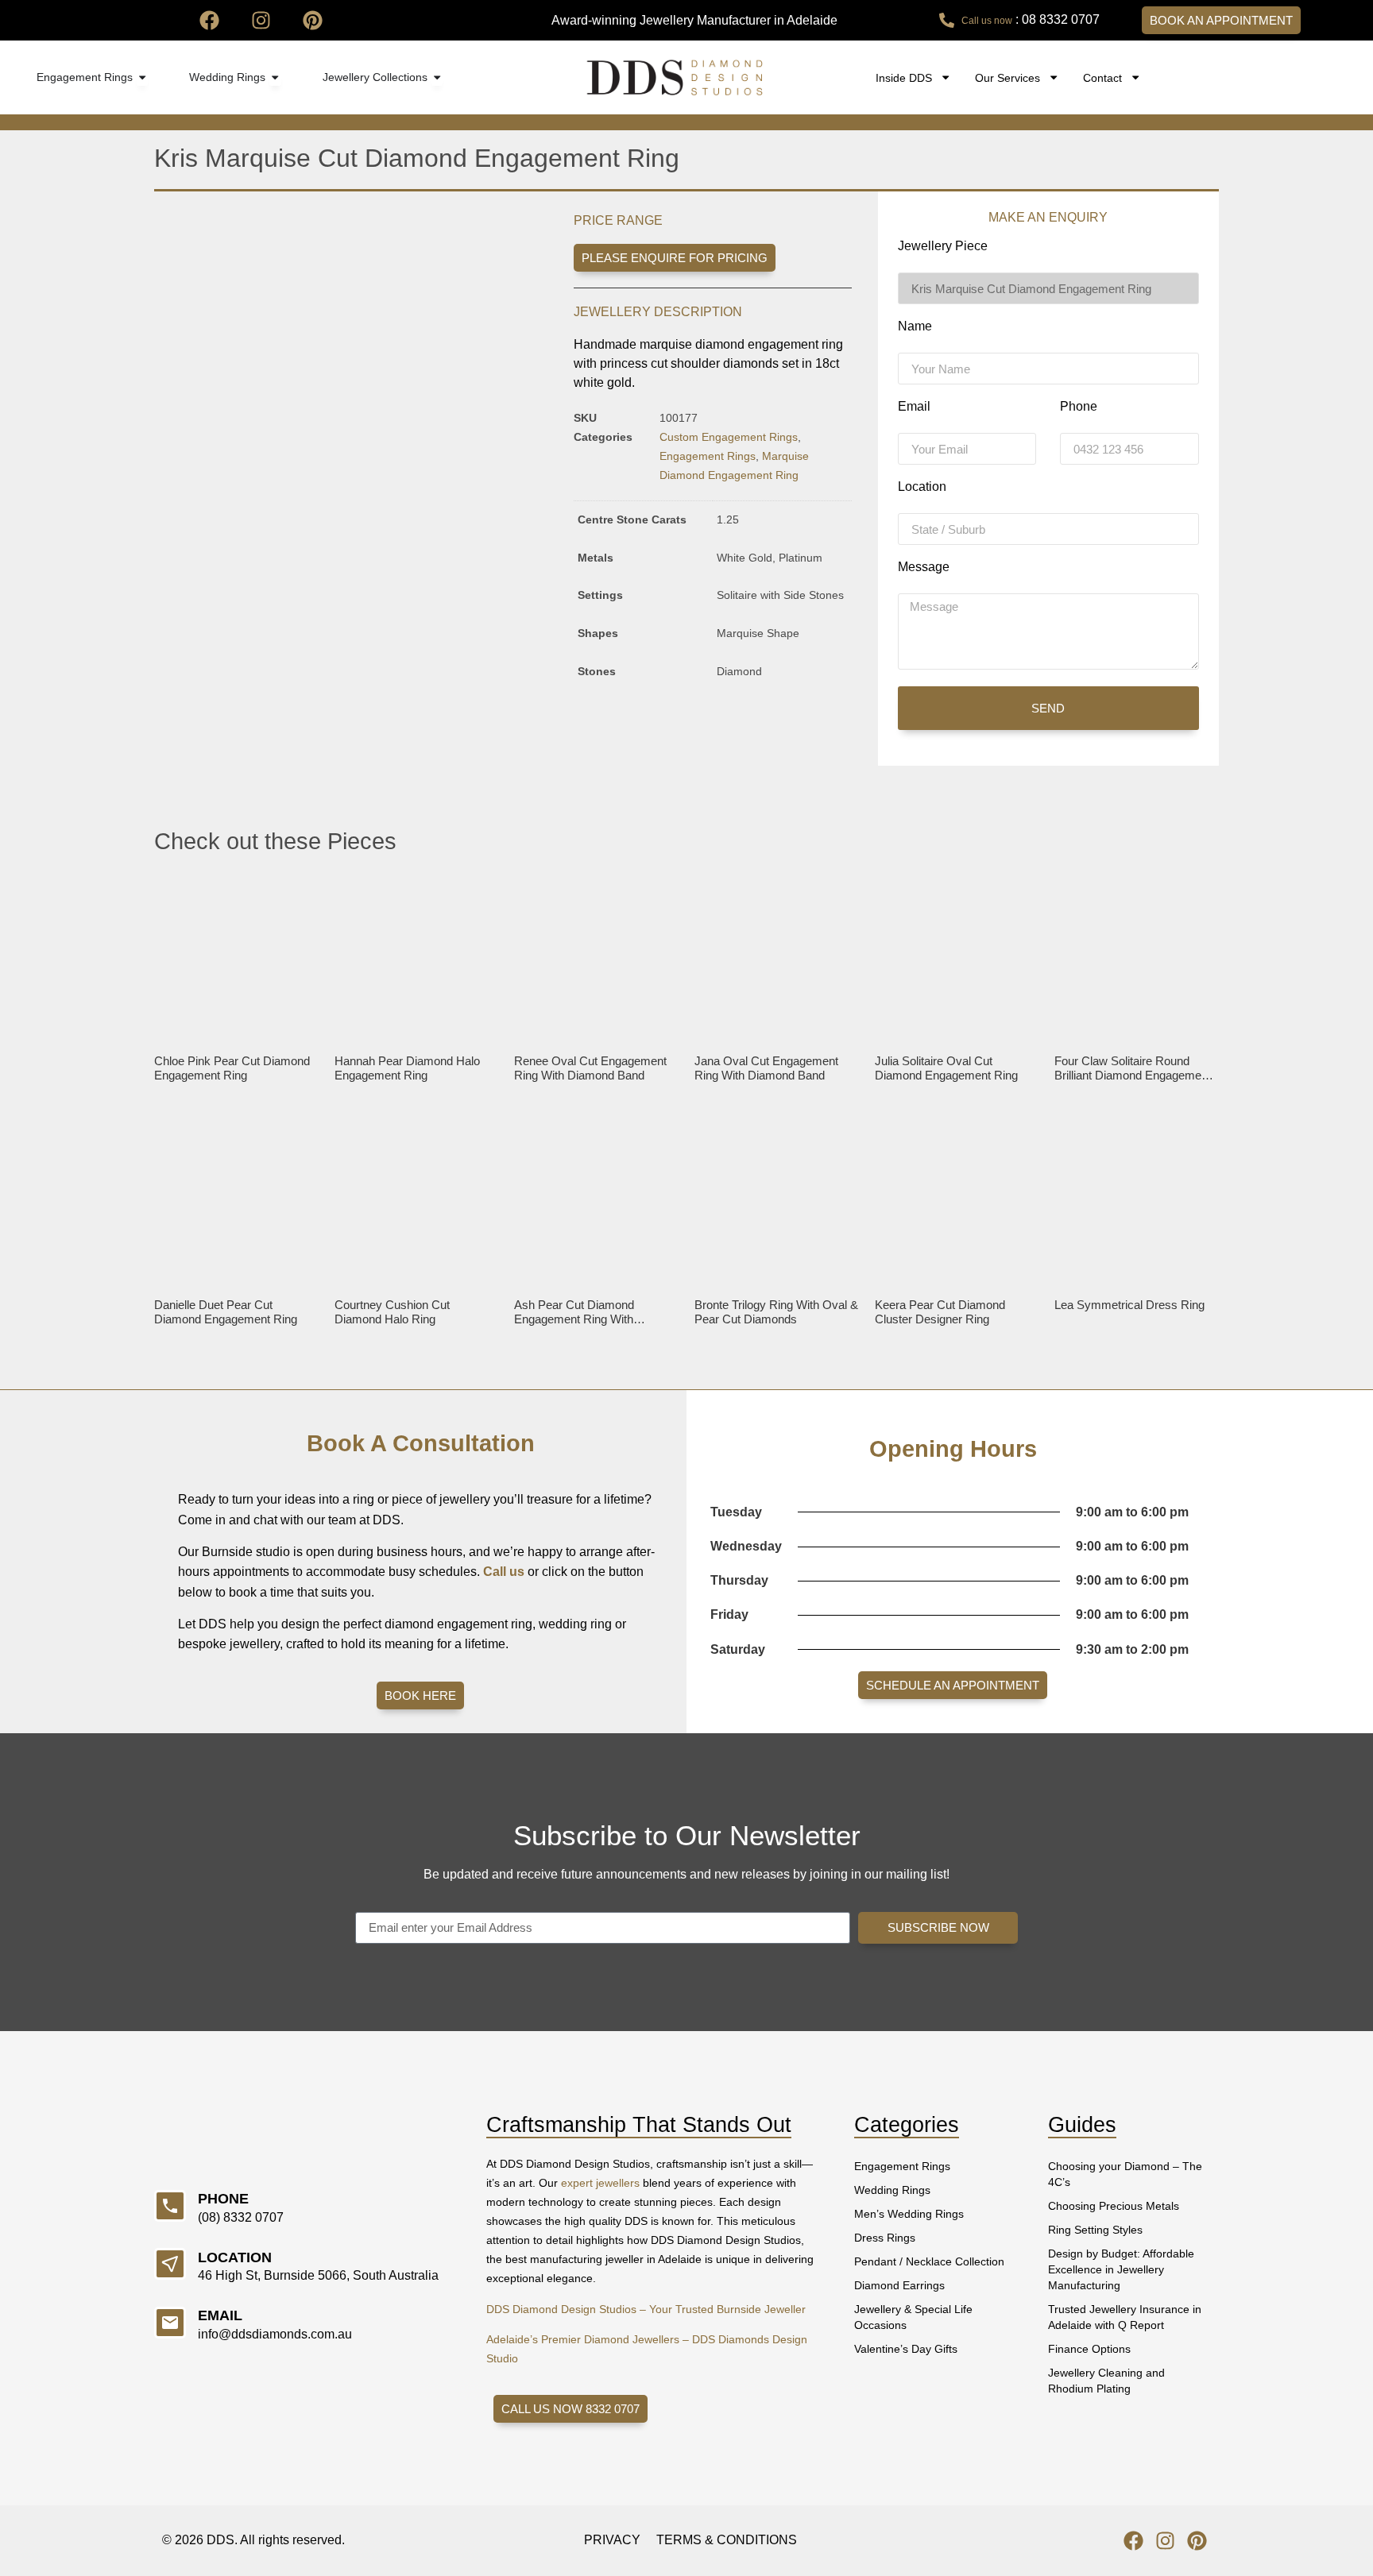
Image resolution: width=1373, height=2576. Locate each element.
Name (915, 326)
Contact (1102, 78)
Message (924, 567)
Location (922, 487)
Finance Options (1089, 2349)
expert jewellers (600, 2183)
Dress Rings (885, 2238)
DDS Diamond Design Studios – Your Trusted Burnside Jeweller (646, 2309)
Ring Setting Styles (1095, 2230)
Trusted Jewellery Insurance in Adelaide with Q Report (1125, 2317)
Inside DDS (904, 78)
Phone (1079, 407)
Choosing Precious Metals (1114, 2206)
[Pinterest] (313, 20)
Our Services (1008, 78)
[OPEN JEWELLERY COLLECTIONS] (437, 78)
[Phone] (170, 2206)
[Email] (170, 2323)
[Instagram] (261, 20)
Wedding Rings (892, 2190)
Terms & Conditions (727, 2540)
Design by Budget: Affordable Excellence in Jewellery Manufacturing (1121, 2269)
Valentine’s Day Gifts (906, 2349)
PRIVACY (612, 2540)
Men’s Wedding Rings (909, 2214)
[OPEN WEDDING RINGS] (275, 78)
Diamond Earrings (899, 2285)
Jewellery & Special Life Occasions (913, 2317)
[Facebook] (209, 20)
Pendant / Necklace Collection (929, 2261)
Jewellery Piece (943, 246)
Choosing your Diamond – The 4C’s (1125, 2174)
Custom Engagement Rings (729, 437)
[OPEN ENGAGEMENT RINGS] (142, 78)
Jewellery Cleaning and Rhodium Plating (1106, 2381)
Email (914, 407)
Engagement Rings (708, 456)
